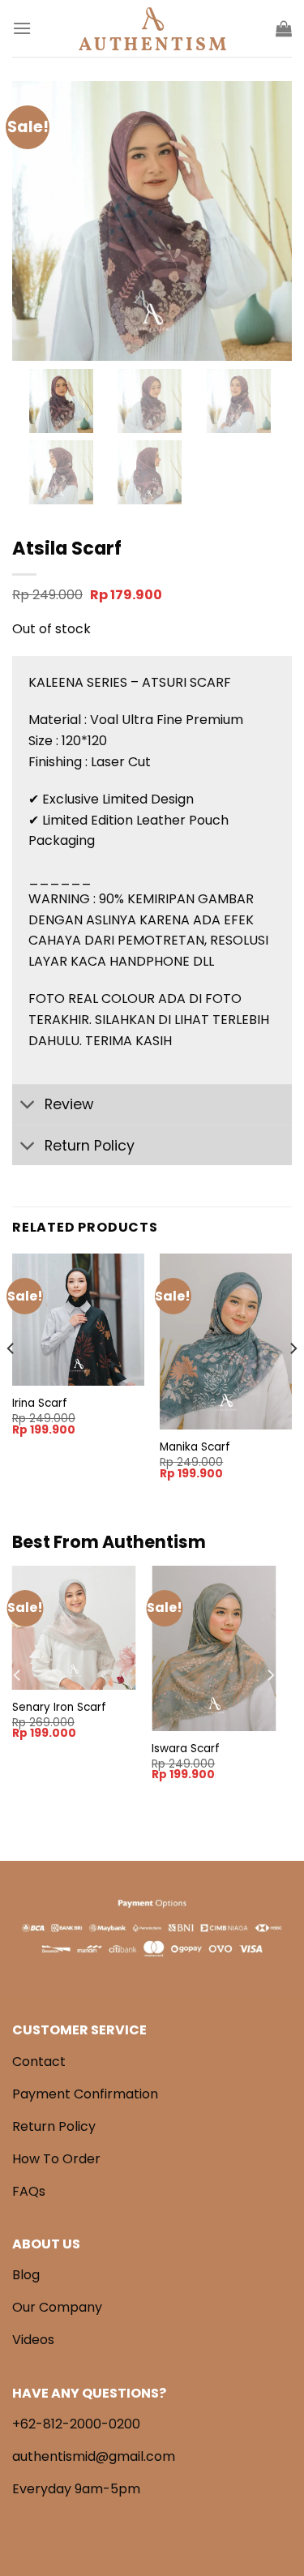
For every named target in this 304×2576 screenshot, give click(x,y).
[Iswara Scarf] (214, 1648)
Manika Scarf (195, 1447)
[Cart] (284, 28)
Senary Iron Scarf (59, 1708)
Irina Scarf (40, 1404)
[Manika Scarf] (226, 1342)
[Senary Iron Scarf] (74, 1628)
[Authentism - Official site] (152, 29)
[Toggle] (28, 1106)
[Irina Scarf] (78, 1320)
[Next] (293, 1380)
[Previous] (11, 1380)
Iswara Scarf (186, 1749)
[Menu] (22, 28)
